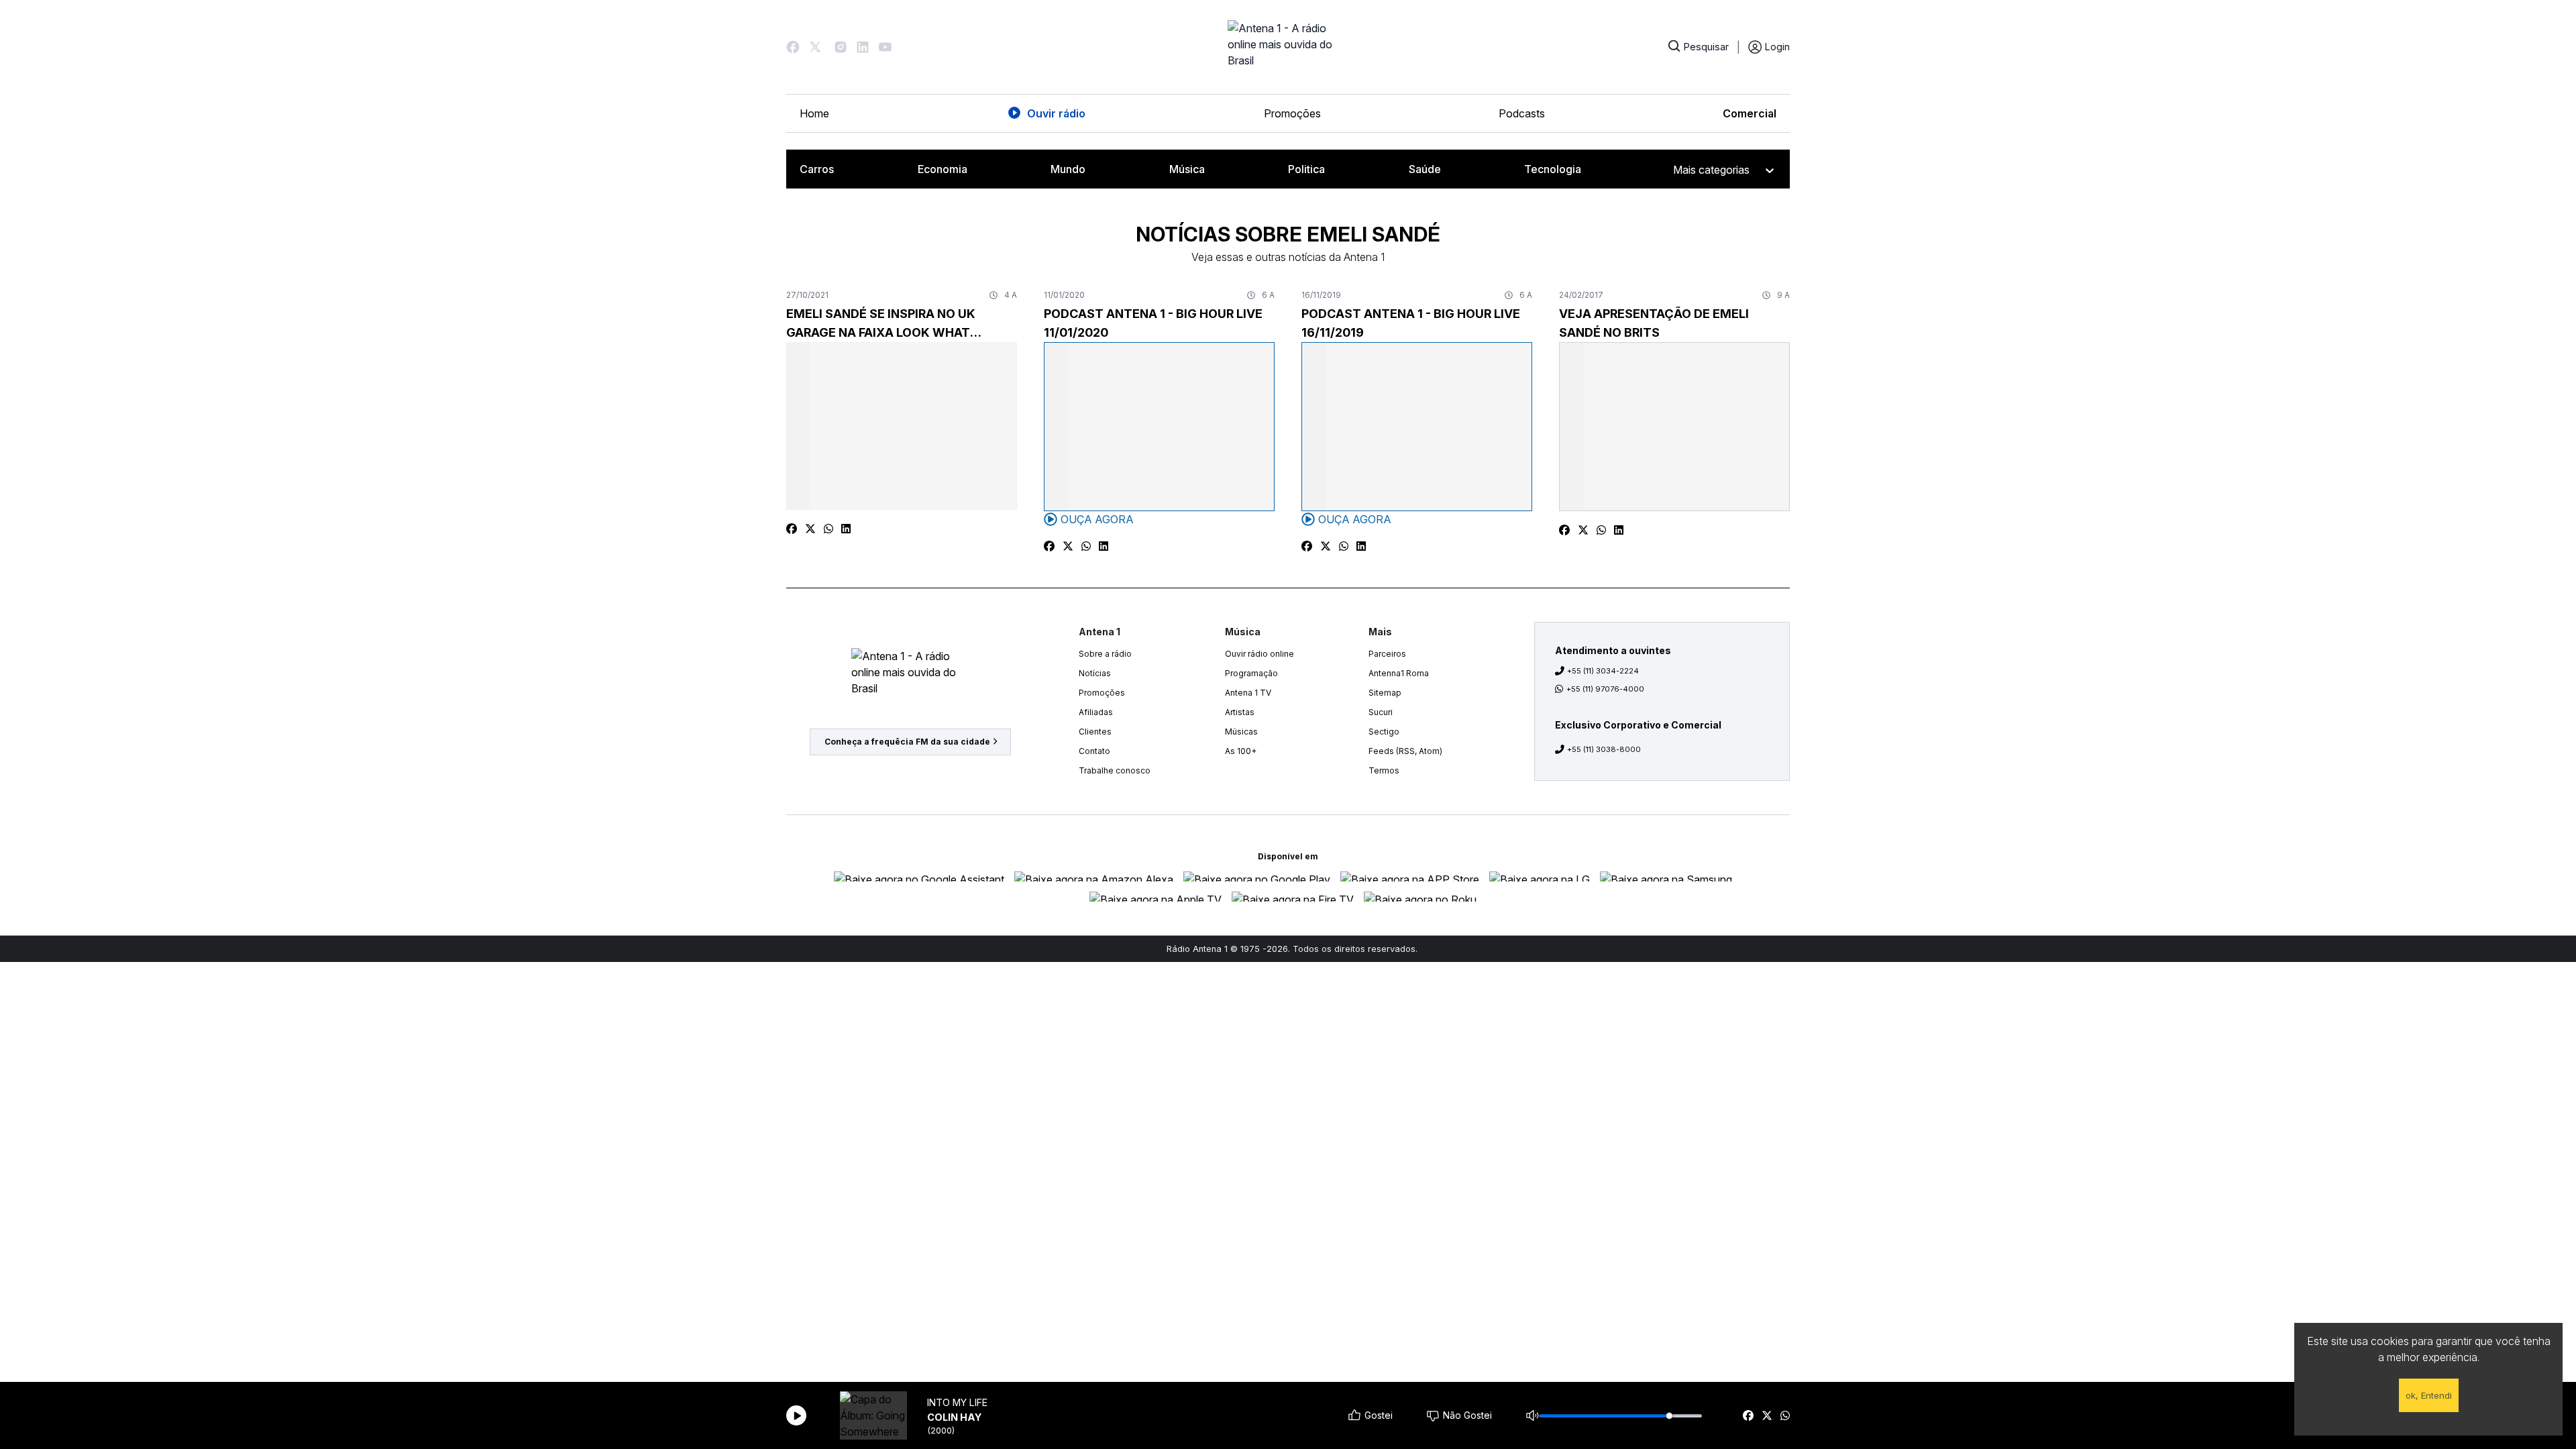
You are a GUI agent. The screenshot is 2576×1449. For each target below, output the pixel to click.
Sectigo (1384, 732)
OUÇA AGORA (1097, 519)
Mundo (1068, 169)
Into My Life (957, 1402)
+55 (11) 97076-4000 (1605, 689)
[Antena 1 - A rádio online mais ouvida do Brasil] (1288, 47)
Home (814, 113)
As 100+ (1241, 751)
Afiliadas (1096, 712)
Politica (1306, 169)
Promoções (1292, 113)
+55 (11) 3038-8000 (1604, 749)
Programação (1251, 673)
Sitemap (1385, 693)
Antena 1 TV (1248, 693)
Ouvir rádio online (1259, 654)
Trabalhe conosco (1115, 770)
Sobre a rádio (1105, 654)
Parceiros (1387, 654)
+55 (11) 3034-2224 (1603, 671)
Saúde (1425, 169)
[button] (793, 47)
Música (1187, 169)
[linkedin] (846, 529)
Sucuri (1381, 712)
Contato (1094, 751)
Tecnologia (1553, 169)
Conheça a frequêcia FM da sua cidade (907, 742)
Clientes (1095, 732)
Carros (817, 169)
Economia (943, 169)
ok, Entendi (2429, 1395)
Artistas (1240, 712)
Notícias (1095, 673)
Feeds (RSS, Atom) (1405, 751)
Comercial (1750, 113)
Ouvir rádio (1056, 113)
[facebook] (1748, 1415)
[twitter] (1767, 1415)
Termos (1384, 770)
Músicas (1241, 732)
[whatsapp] (1785, 1415)
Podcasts (1522, 113)
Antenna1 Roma (1399, 673)
